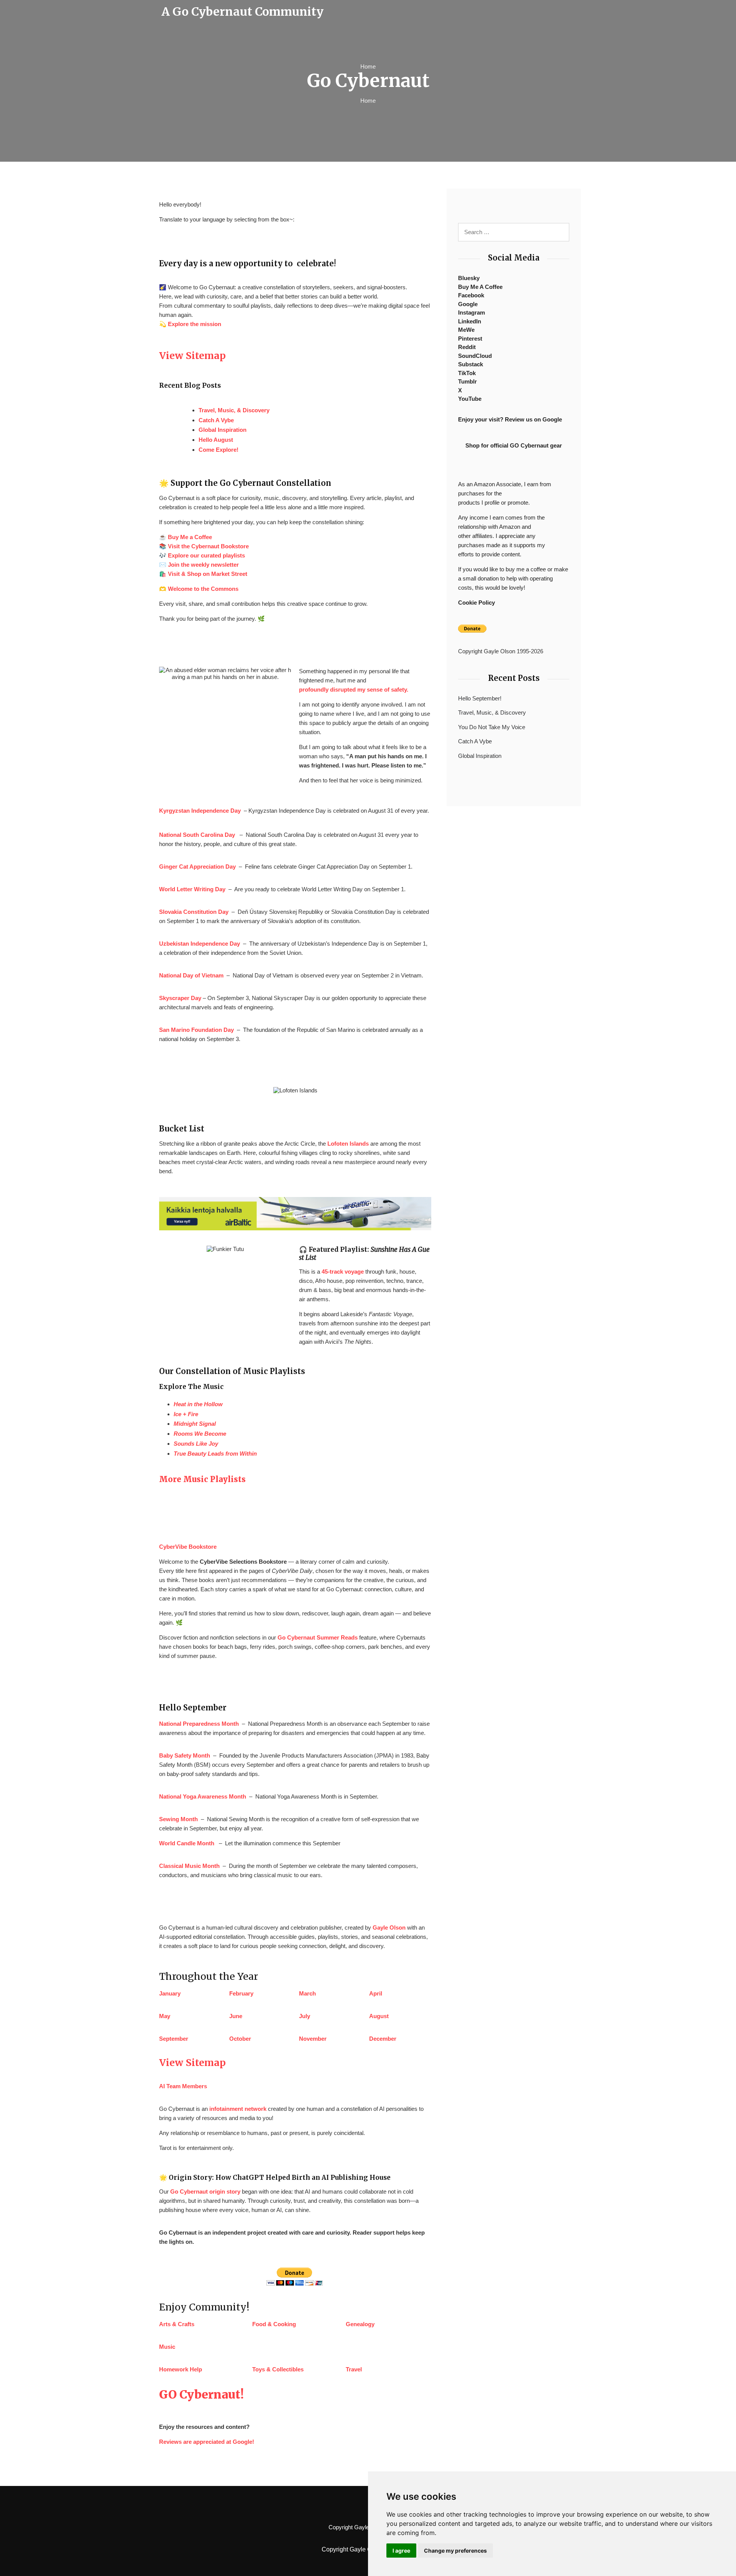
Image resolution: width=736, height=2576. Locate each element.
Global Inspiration (223, 430)
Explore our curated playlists (206, 555)
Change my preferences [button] (455, 2551)
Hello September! (480, 698)
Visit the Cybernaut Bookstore (208, 546)
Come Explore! (219, 450)
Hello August (216, 440)
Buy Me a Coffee (190, 537)
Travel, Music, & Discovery (234, 410)
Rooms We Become (200, 1434)
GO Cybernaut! (201, 2394)
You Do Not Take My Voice (492, 727)
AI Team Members (183, 2086)
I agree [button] (401, 2551)
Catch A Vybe (216, 420)
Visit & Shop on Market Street (208, 574)
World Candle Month (187, 1843)
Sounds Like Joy (196, 1444)
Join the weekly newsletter (203, 565)
